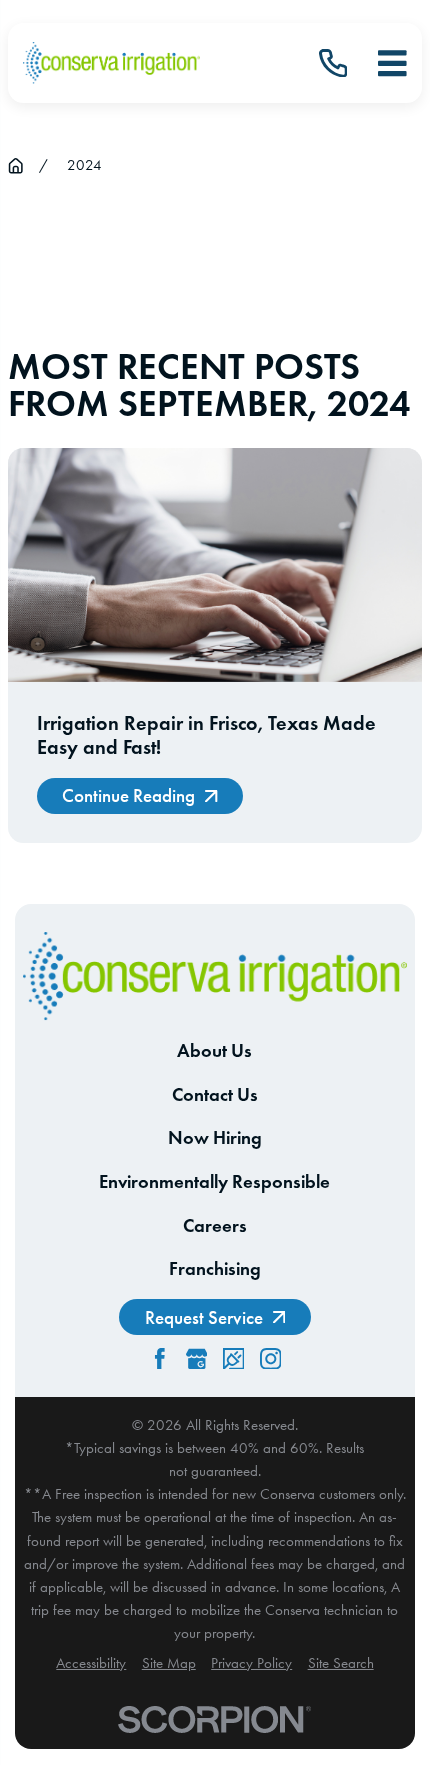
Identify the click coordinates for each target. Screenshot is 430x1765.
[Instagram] (271, 1359)
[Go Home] (15, 165)
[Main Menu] (392, 63)
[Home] (111, 62)
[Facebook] (160, 1359)
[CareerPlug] (234, 1359)
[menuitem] (91, 1663)
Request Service (204, 1317)
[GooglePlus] (197, 1359)
